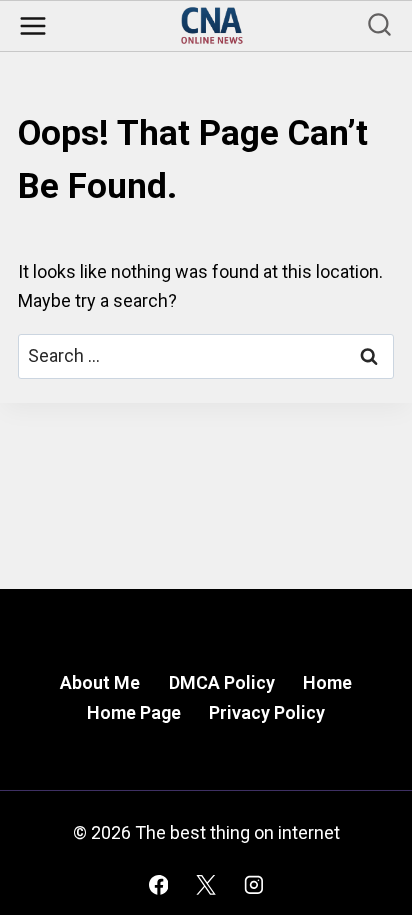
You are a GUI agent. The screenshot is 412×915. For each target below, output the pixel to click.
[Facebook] (159, 885)
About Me (100, 682)
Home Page (134, 712)
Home (327, 682)
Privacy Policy (267, 712)
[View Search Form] (379, 26)
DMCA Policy (222, 682)
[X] (206, 885)
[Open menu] (33, 25)
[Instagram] (254, 885)
